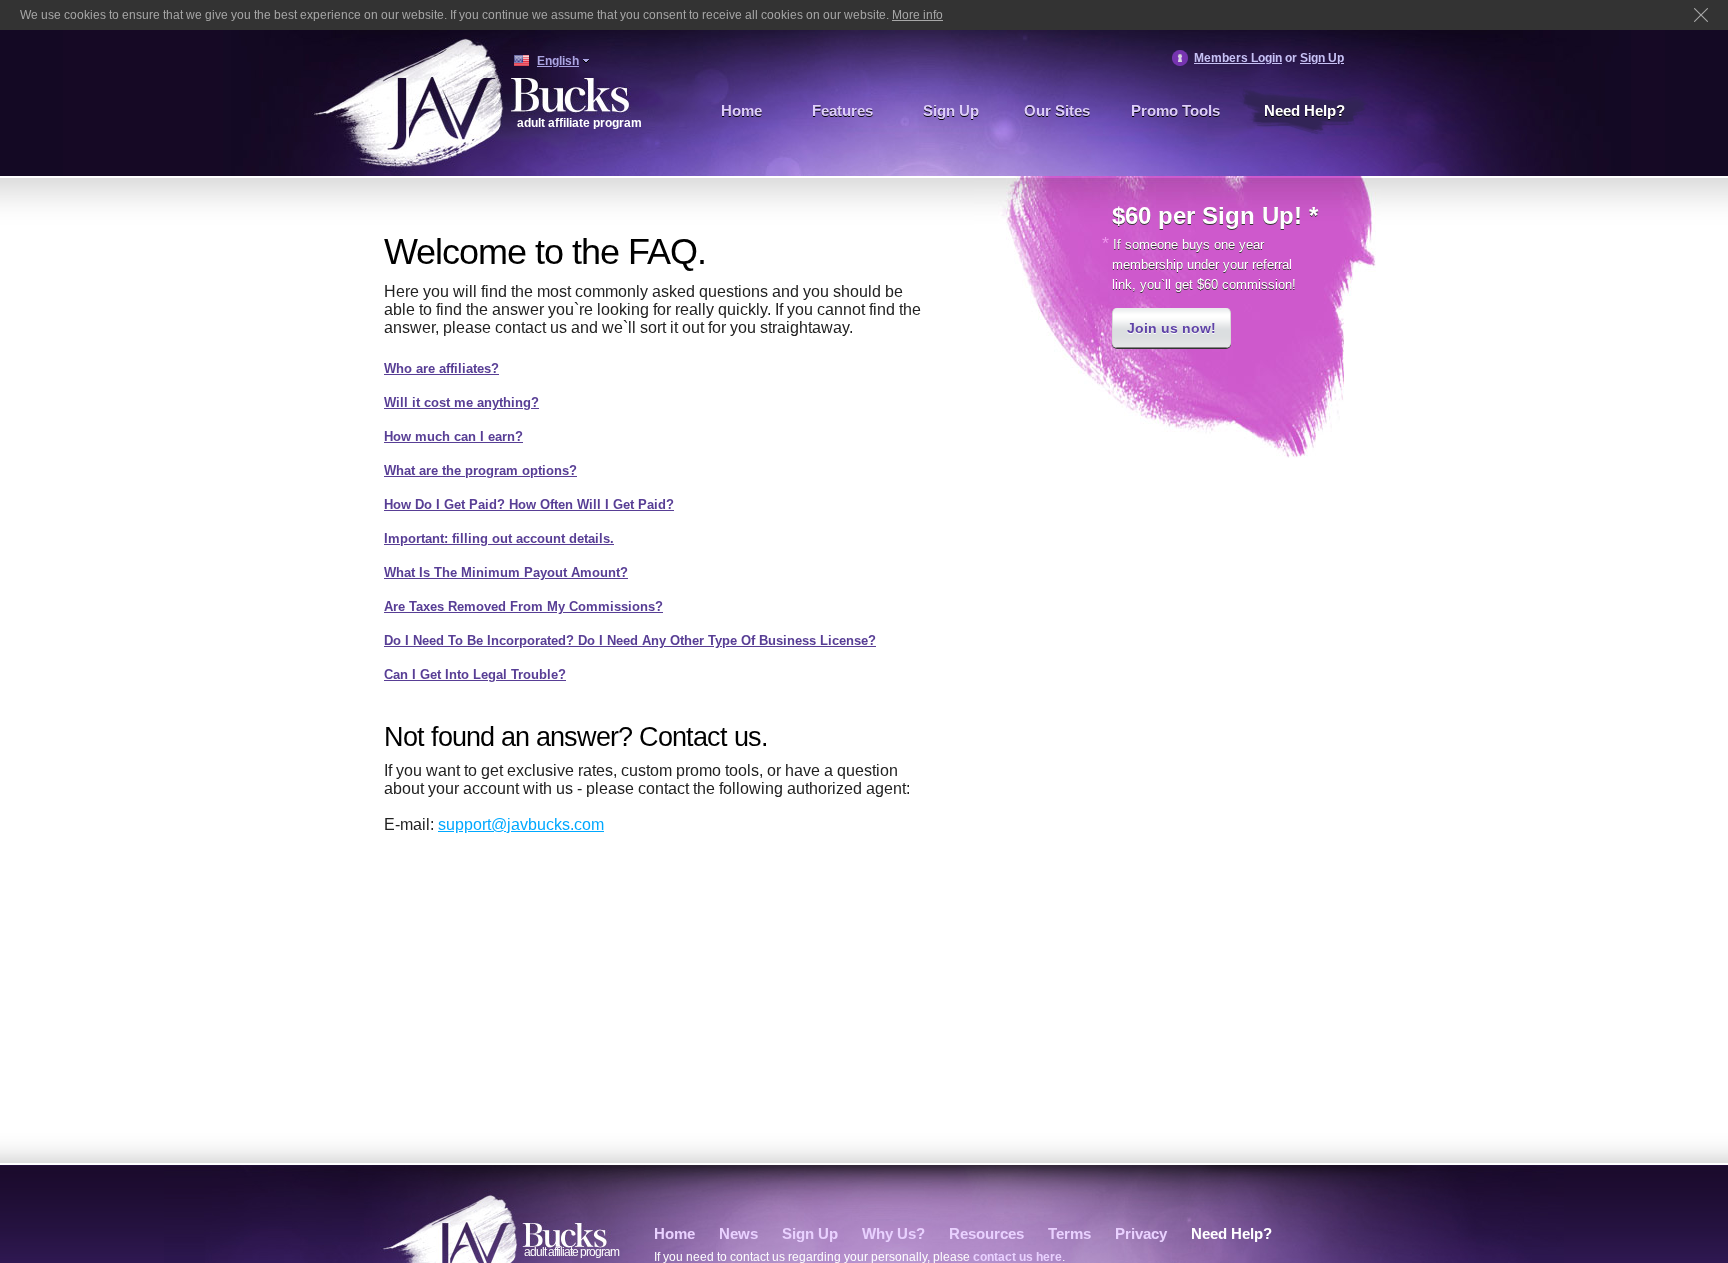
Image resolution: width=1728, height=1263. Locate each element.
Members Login (1238, 58)
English (558, 61)
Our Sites (1057, 110)
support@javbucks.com (521, 824)
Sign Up (1322, 58)
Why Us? (893, 1233)
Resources (986, 1233)
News (738, 1233)
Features (842, 110)
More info (917, 15)
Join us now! (1171, 328)
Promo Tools (1175, 110)
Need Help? (1304, 110)
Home (741, 110)
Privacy (1141, 1233)
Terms (1069, 1233)
